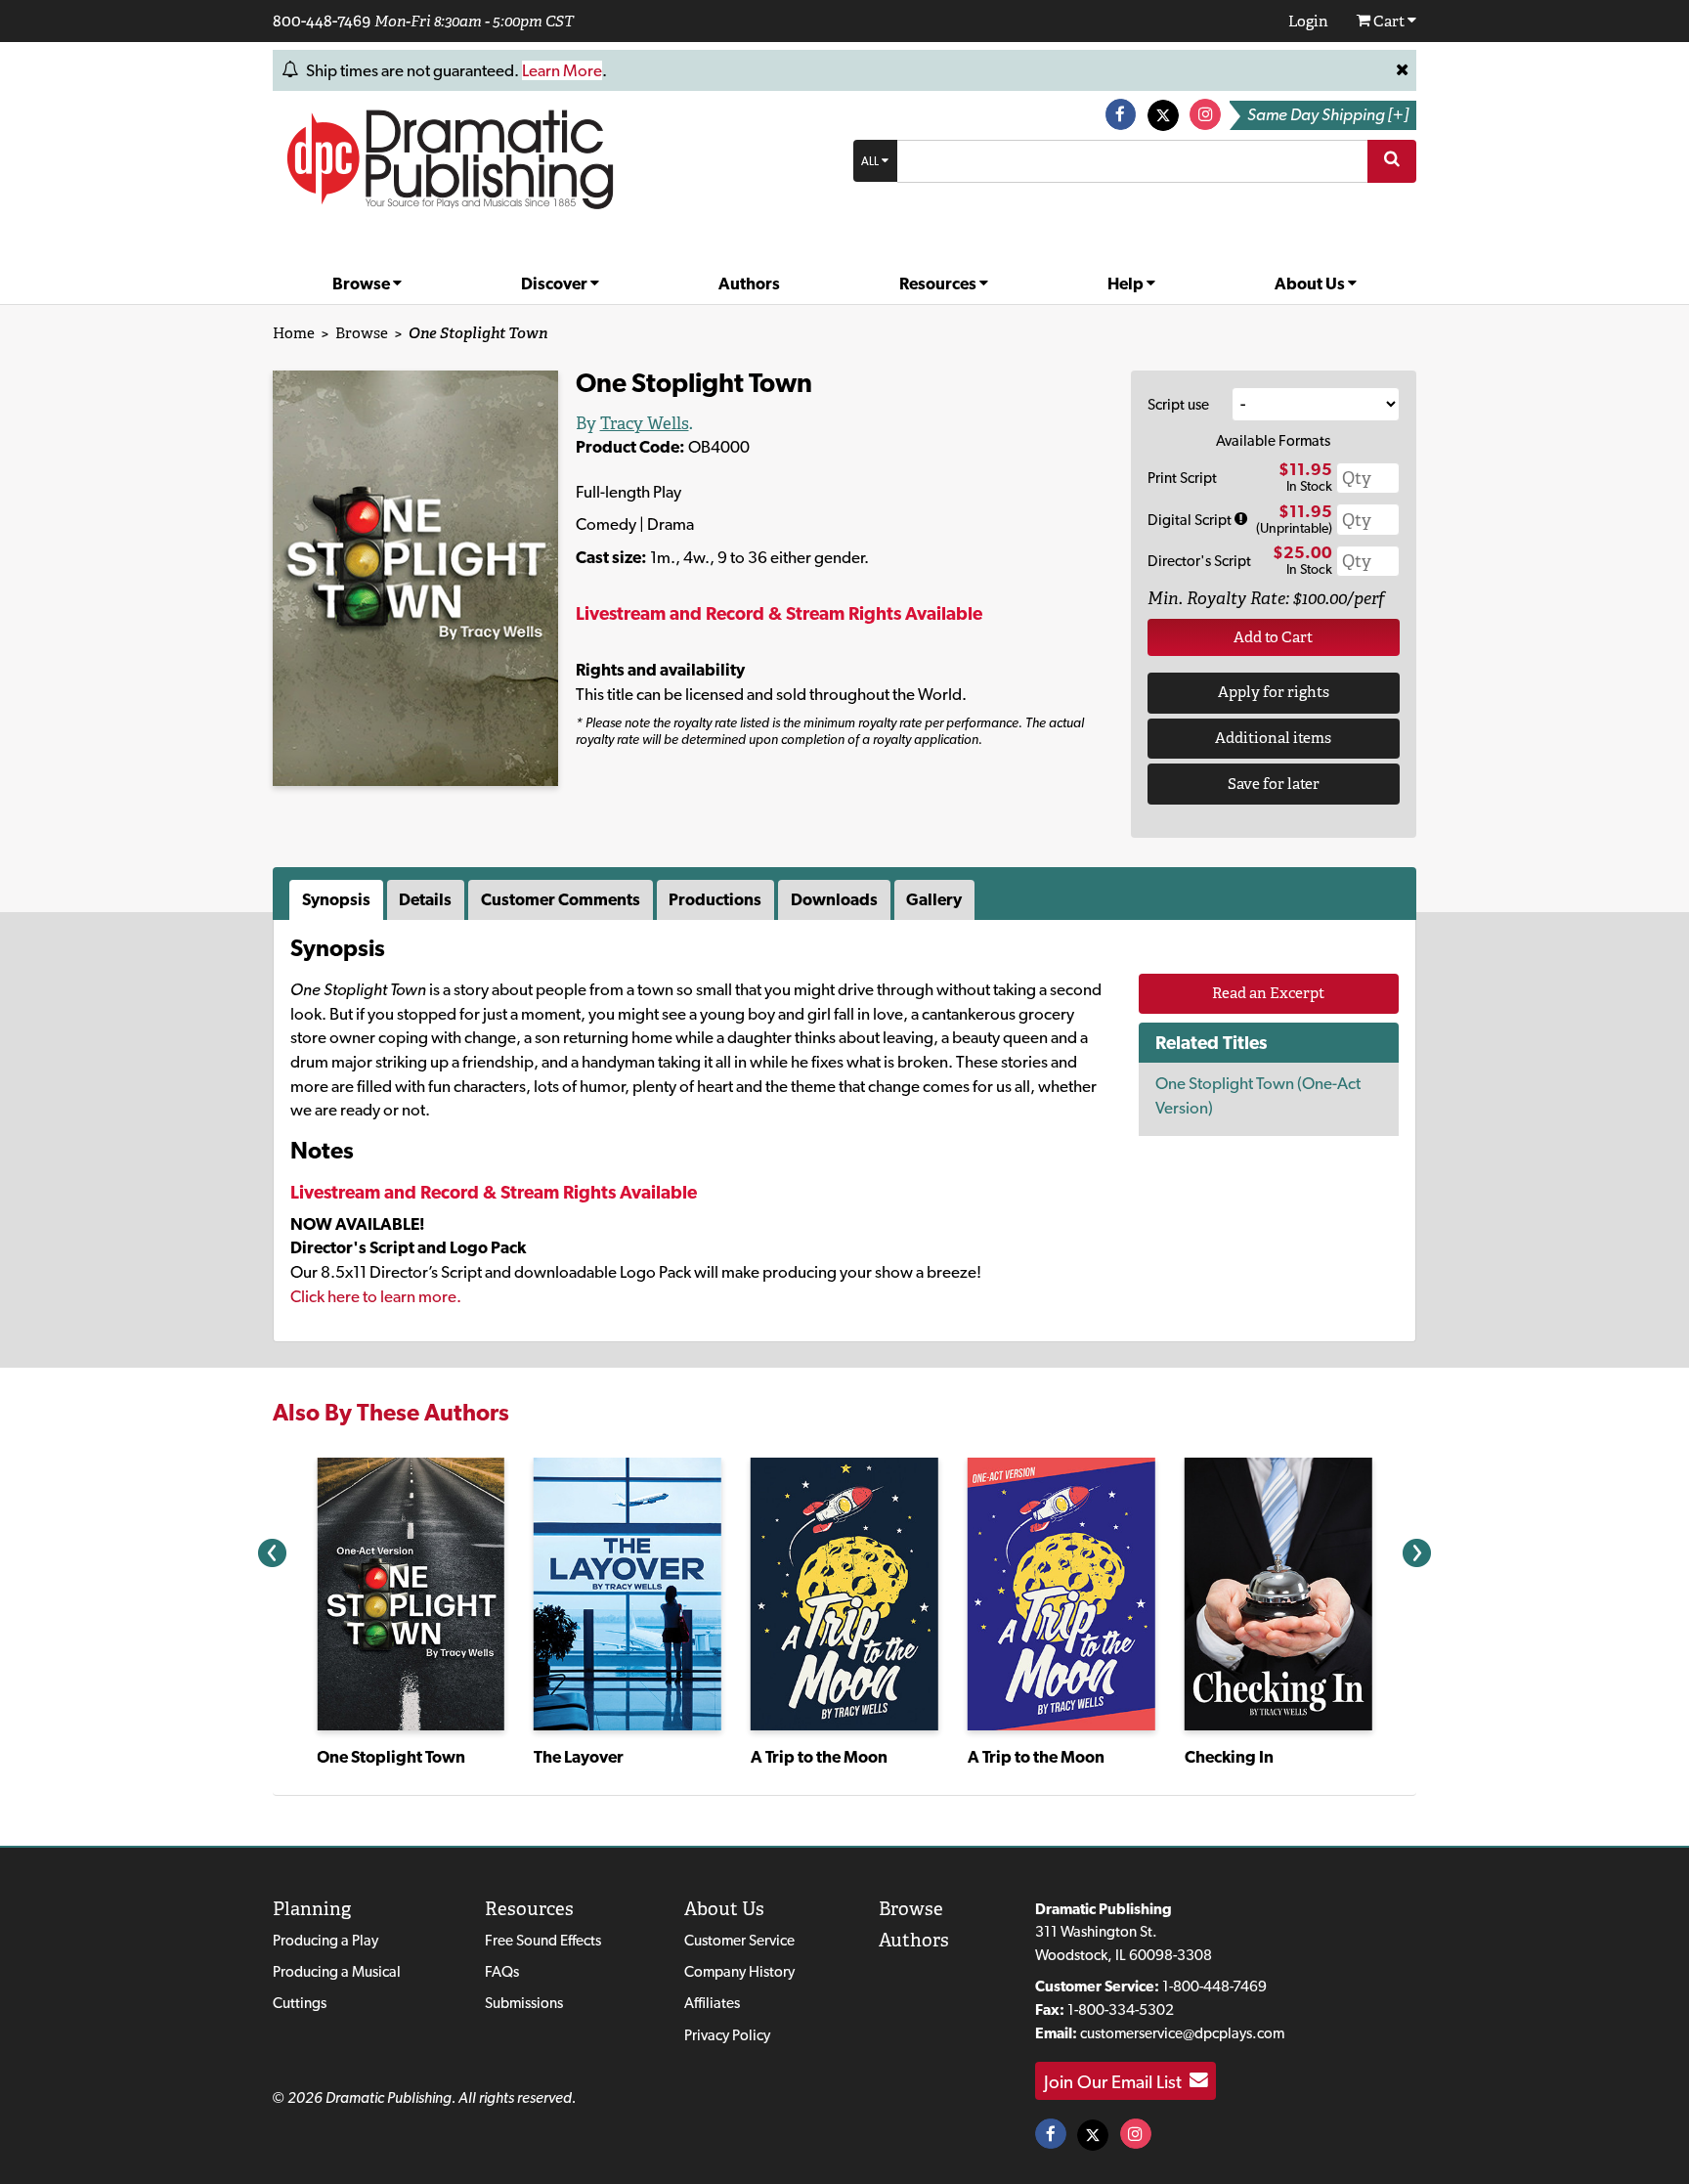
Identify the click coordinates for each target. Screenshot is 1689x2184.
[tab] (338, 900)
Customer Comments (561, 899)
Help (1127, 284)
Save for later (1274, 784)
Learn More (562, 70)
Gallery (934, 899)
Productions (715, 899)
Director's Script (1199, 561)
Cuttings (300, 2003)
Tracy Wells (645, 423)
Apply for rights (1274, 692)
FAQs (502, 1971)
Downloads (834, 899)
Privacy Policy (727, 2035)
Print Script (1182, 478)
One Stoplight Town (391, 1757)
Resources (939, 284)
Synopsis (336, 899)
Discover (556, 284)
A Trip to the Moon (819, 1757)
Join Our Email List (1117, 2080)
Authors (749, 284)
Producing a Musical (337, 1971)
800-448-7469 (322, 21)
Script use (1178, 404)
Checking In (1229, 1757)
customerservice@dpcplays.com (1182, 2033)
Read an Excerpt (1268, 993)
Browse (363, 284)
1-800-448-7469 (1214, 1986)
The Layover (579, 1757)
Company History (739, 1971)
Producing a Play (325, 1940)
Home (294, 333)
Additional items (1273, 738)
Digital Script (1191, 520)
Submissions (524, 2003)
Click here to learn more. (376, 1296)
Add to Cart (1273, 637)
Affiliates (712, 2003)
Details (425, 899)
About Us (1311, 284)
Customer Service (739, 1940)
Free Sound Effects (543, 1940)
